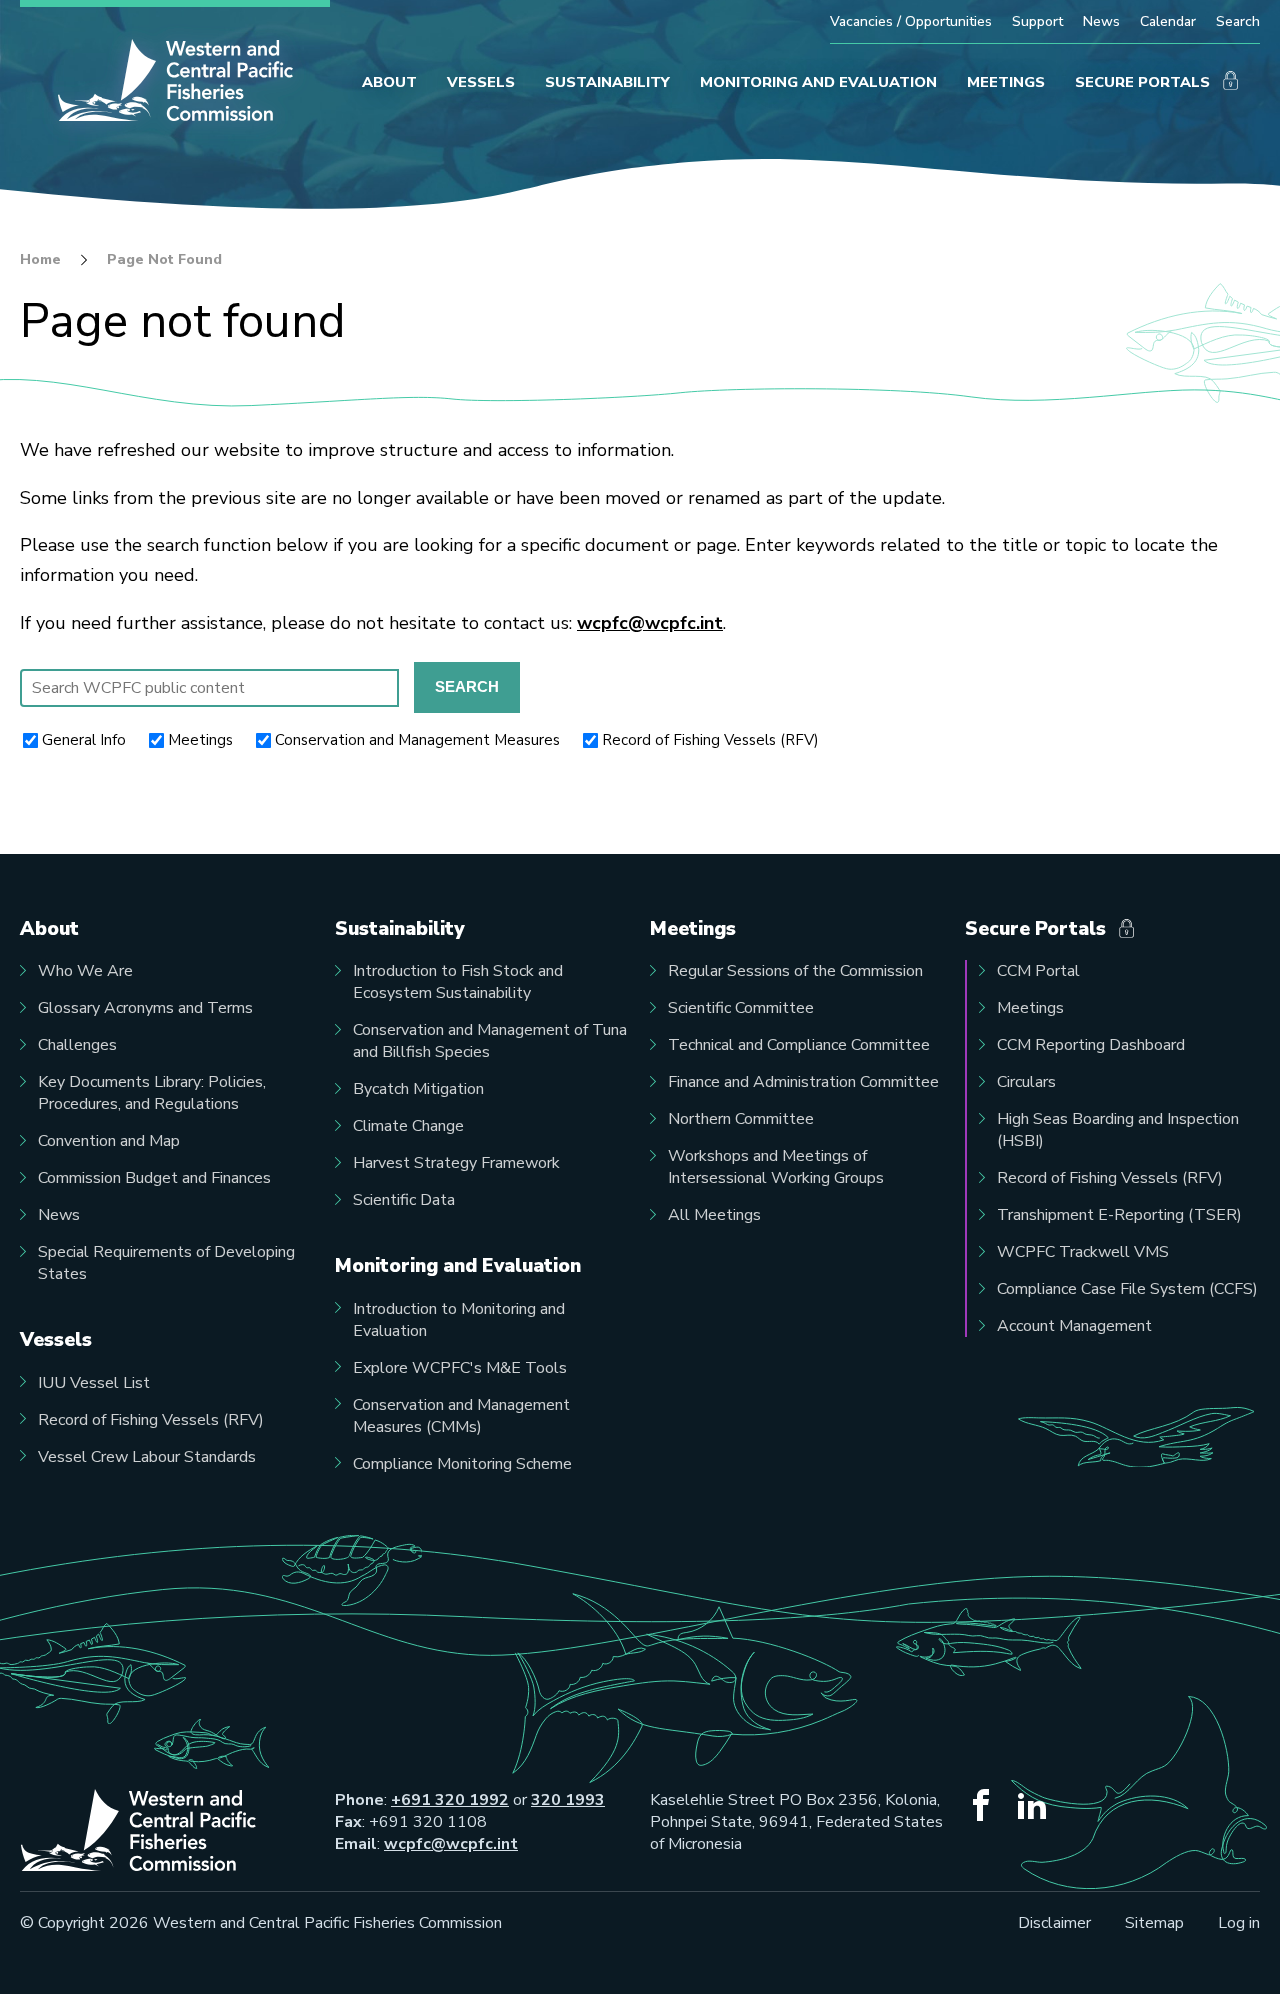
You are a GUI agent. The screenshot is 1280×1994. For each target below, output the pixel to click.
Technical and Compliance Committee (799, 1045)
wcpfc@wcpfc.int (650, 623)
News (1101, 21)
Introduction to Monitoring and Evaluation (459, 1320)
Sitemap (1154, 1923)
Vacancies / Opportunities (911, 21)
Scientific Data (404, 1200)
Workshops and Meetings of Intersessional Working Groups (776, 1167)
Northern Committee (741, 1119)
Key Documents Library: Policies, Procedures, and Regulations (152, 1093)
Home (40, 260)
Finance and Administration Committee (803, 1082)
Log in (1239, 1923)
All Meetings (714, 1215)
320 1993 (568, 1800)
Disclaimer (1054, 1923)
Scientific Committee (741, 1008)
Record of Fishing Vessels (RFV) (710, 740)
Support (1037, 21)
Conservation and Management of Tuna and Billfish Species (490, 1041)
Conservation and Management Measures (417, 740)
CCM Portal (1038, 971)
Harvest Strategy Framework (456, 1163)
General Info (84, 740)
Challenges (77, 1045)
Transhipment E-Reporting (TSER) (1119, 1215)
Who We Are (85, 971)
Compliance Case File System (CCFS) (1127, 1289)
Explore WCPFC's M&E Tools (460, 1368)
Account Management (1074, 1326)
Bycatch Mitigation (418, 1089)
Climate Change (408, 1126)
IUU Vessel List (94, 1383)
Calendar (1168, 21)
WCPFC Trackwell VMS (1083, 1252)
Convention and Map (109, 1141)
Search (1238, 21)
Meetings (200, 740)
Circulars (1026, 1082)
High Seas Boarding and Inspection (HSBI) (1118, 1130)
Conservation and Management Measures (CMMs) (461, 1416)
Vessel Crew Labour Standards (147, 1457)
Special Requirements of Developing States (166, 1263)
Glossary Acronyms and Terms (145, 1008)
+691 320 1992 (450, 1800)
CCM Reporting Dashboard (1091, 1045)
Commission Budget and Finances (154, 1178)
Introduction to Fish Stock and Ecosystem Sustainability (458, 982)
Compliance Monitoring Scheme (462, 1464)
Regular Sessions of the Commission (795, 971)
